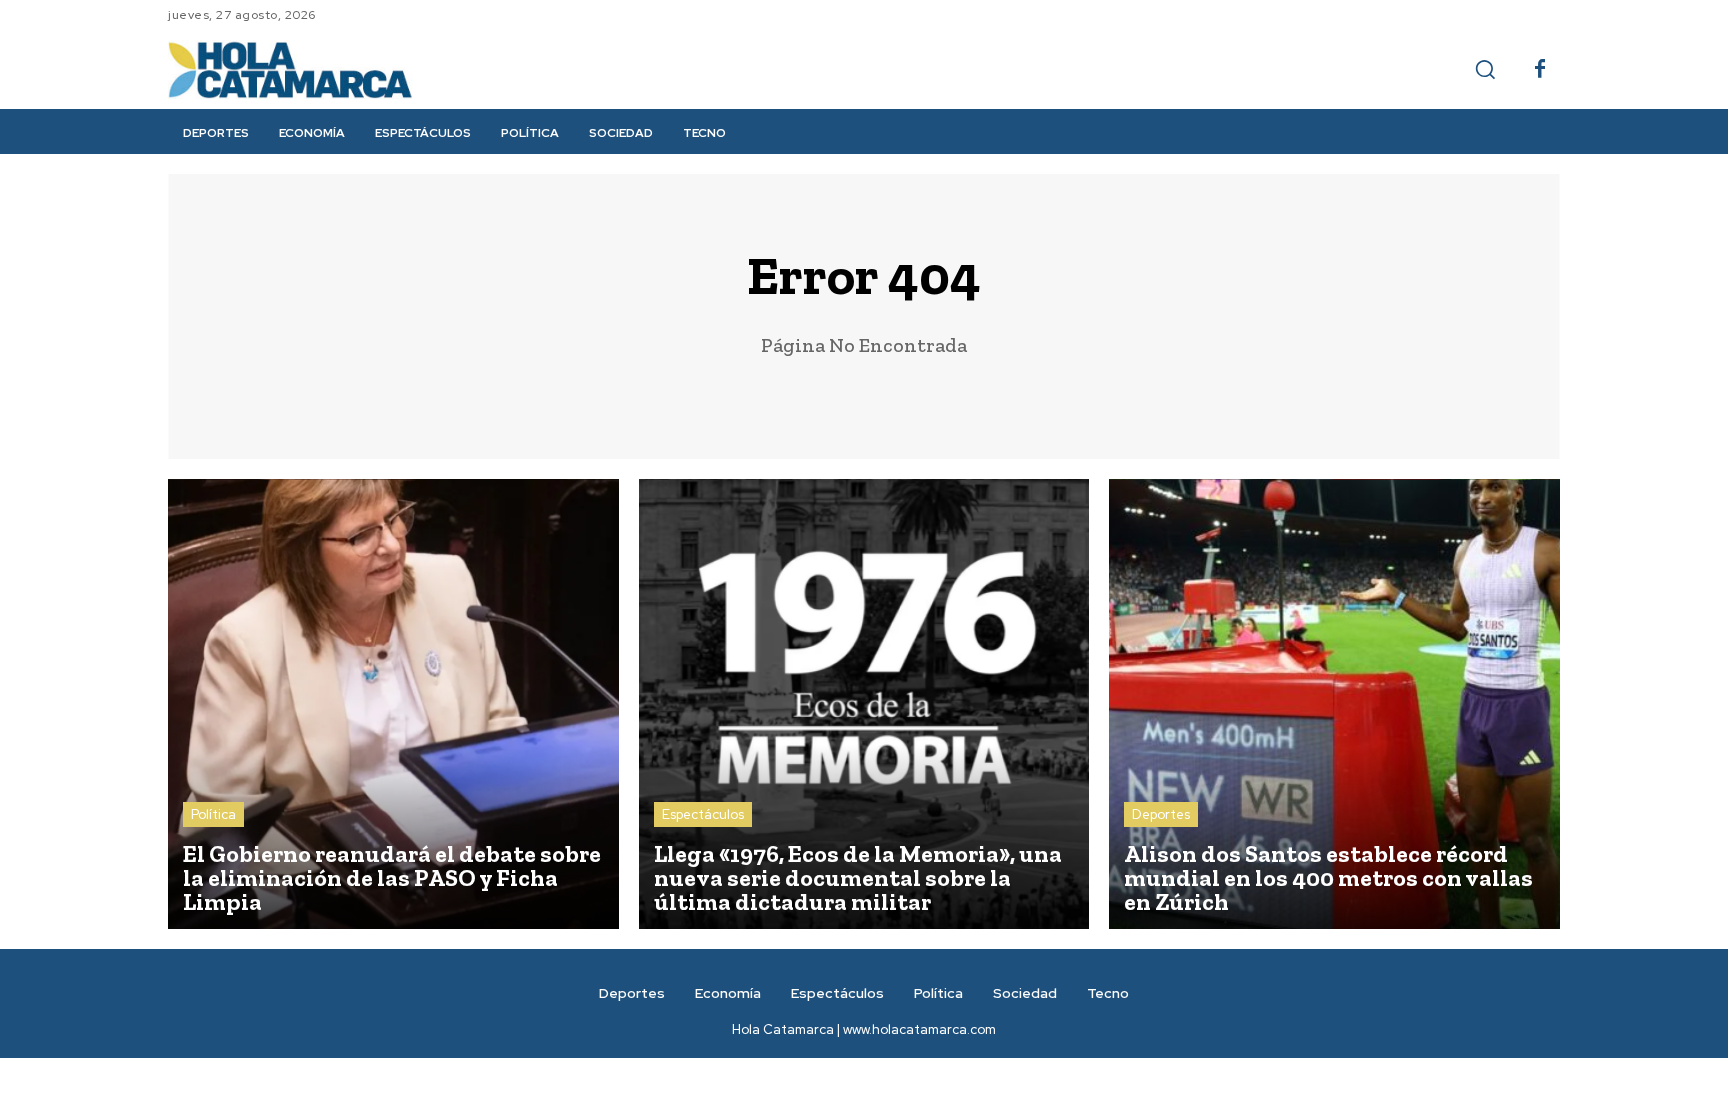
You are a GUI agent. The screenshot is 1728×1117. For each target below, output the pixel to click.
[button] (1485, 69)
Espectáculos (703, 814)
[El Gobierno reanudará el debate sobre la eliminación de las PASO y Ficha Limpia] (393, 704)
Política (213, 814)
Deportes (1161, 814)
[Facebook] (1540, 70)
